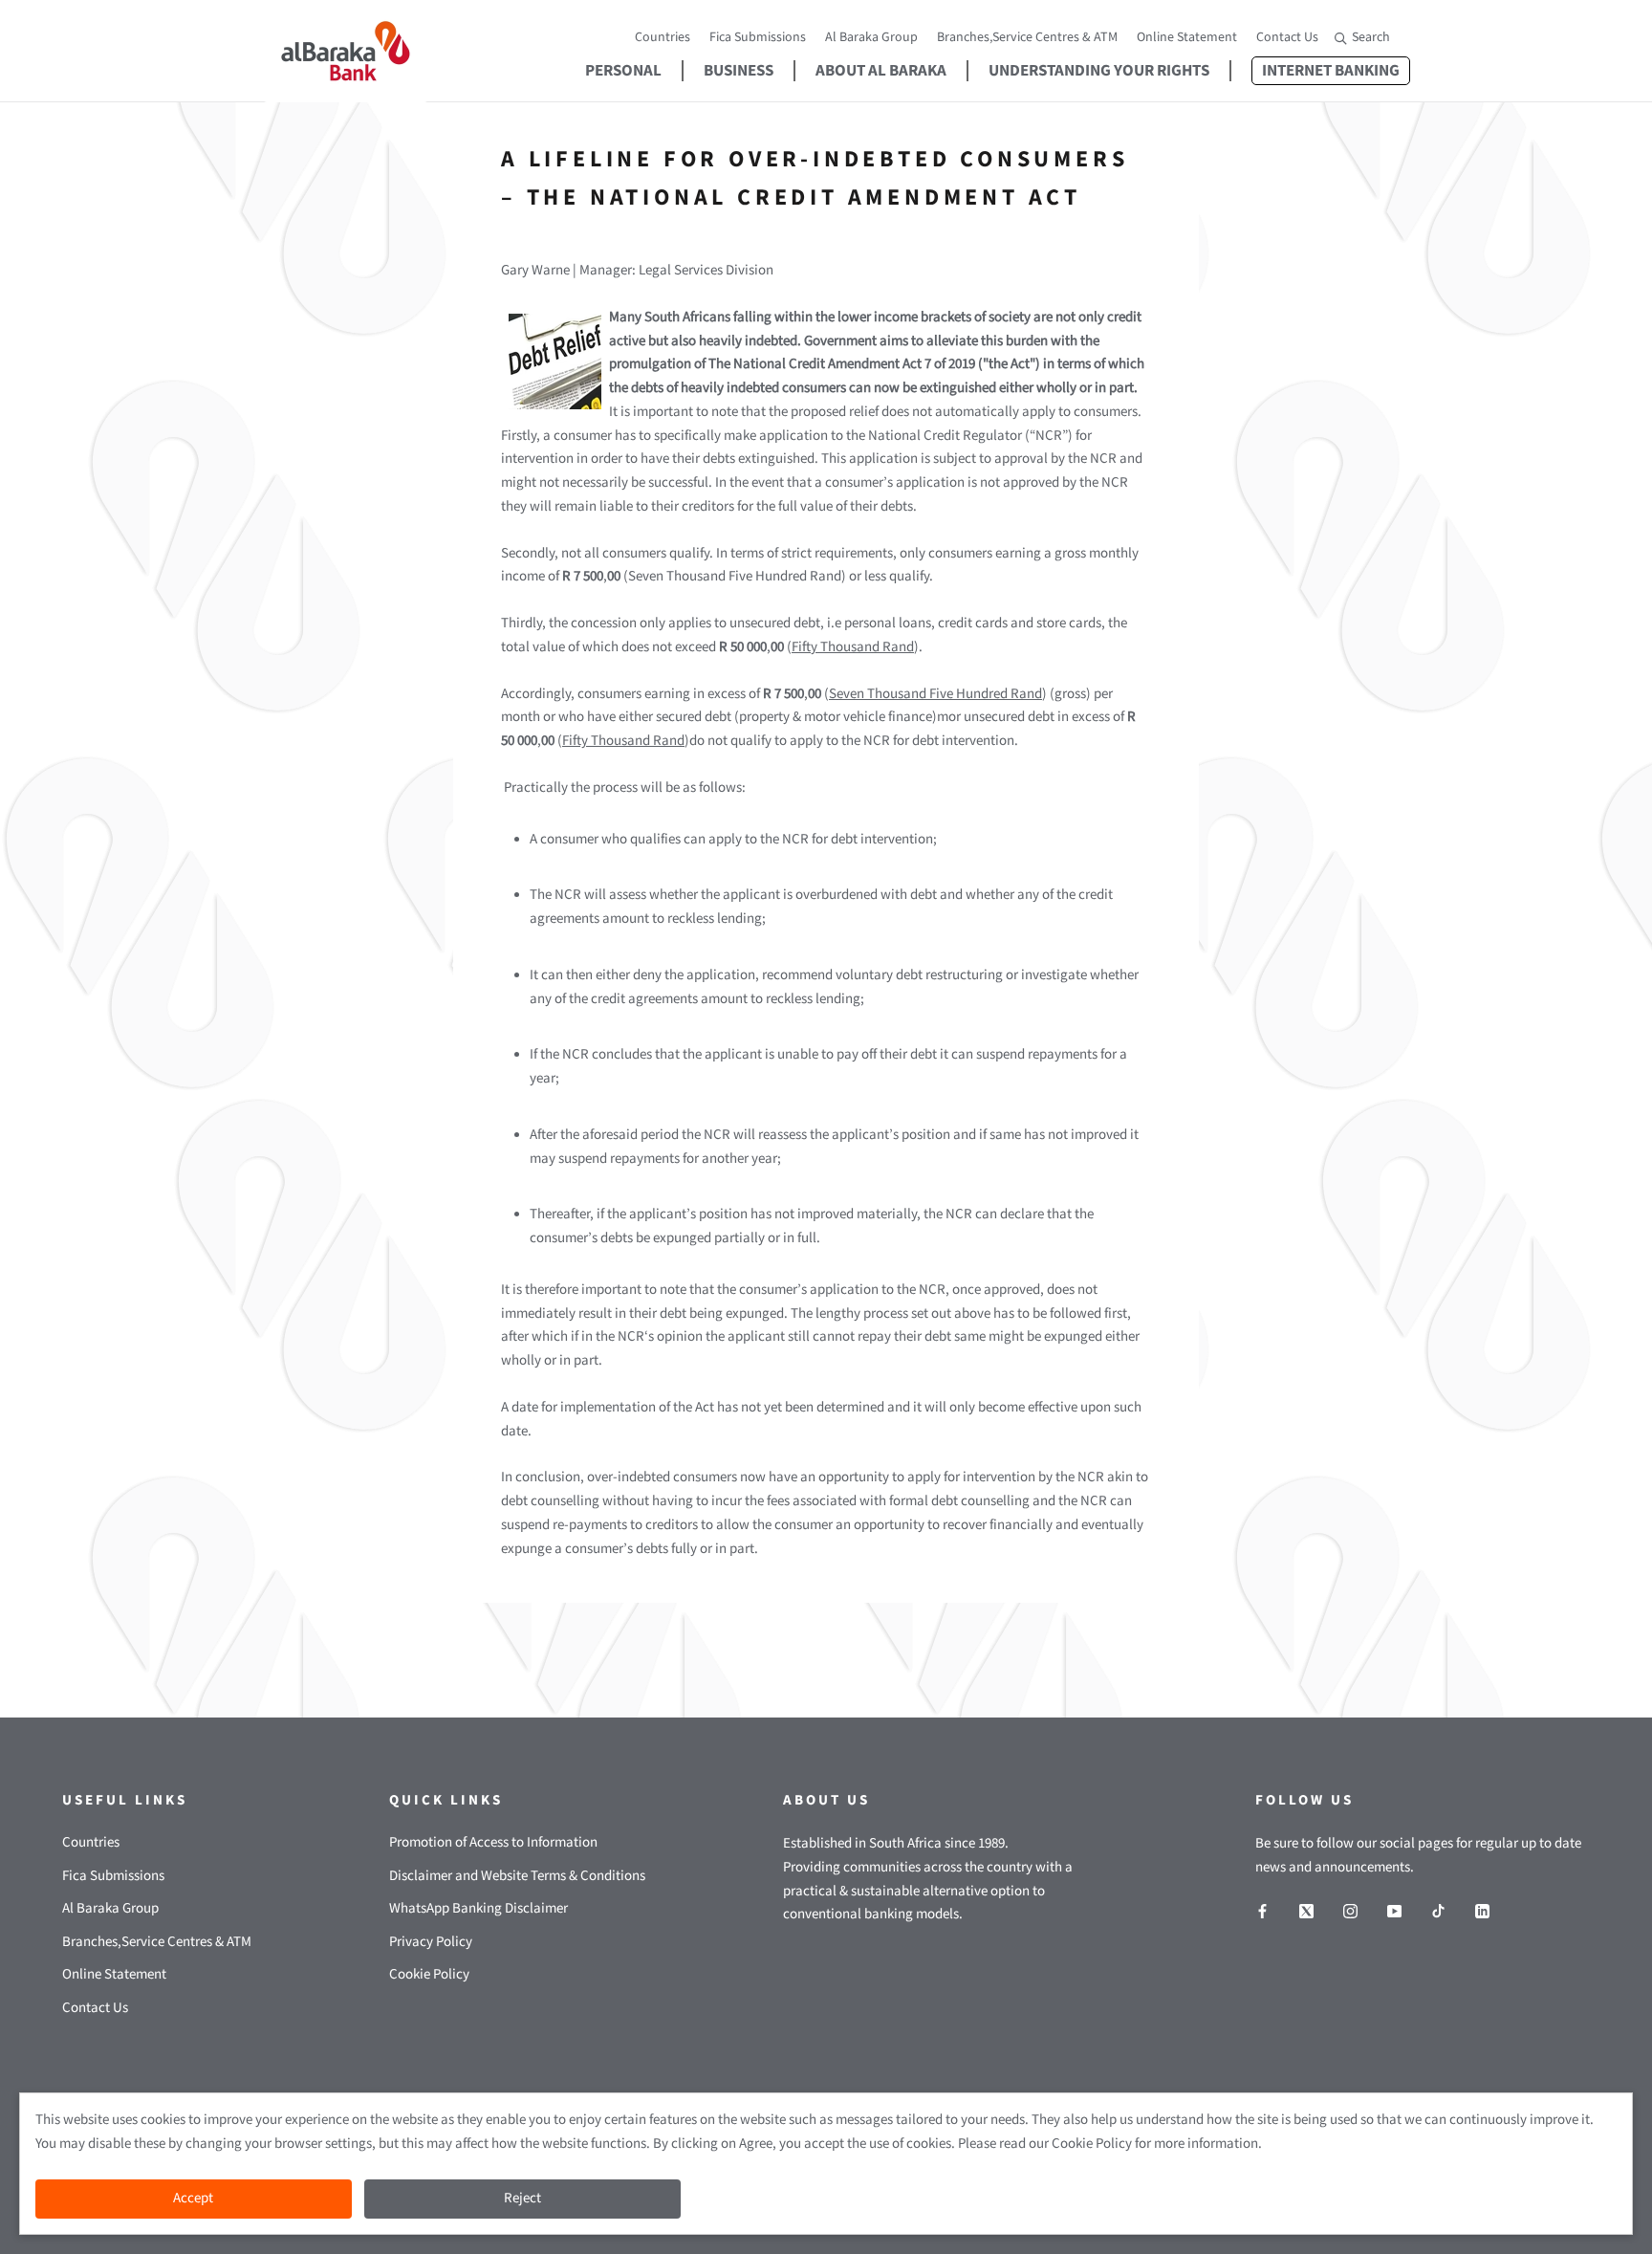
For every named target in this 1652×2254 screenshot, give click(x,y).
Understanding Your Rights (1099, 71)
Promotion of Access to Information (493, 1842)
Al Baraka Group (871, 37)
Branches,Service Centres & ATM (1027, 37)
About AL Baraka (881, 71)
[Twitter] (1306, 1911)
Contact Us (1287, 37)
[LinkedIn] (1482, 1911)
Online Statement (1187, 37)
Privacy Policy (431, 1942)
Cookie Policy (429, 1974)
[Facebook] (1262, 1911)
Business (739, 71)
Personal (623, 71)
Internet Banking (1326, 71)
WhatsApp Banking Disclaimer (478, 1908)
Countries (663, 37)
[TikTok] (1438, 1911)
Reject (522, 2198)
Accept (193, 2198)
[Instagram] (1350, 1911)
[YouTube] (1394, 1911)
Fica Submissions (758, 37)
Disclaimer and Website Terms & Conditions (517, 1876)
